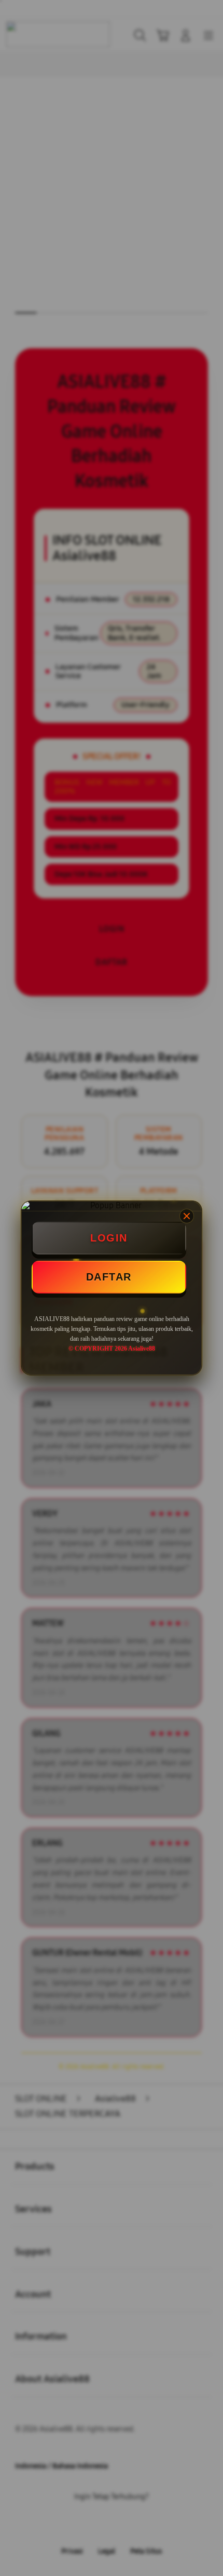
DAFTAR (109, 1277)
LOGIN (109, 1238)
